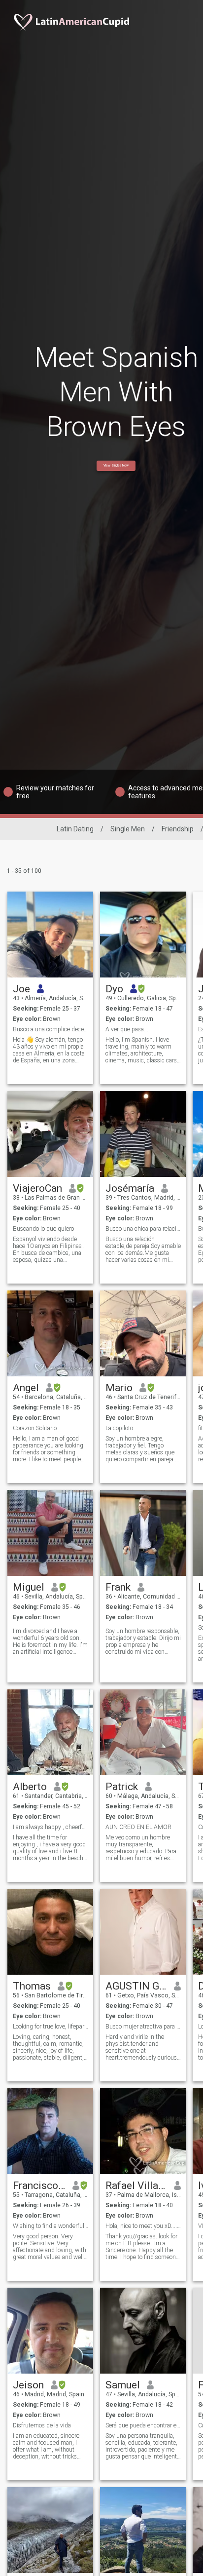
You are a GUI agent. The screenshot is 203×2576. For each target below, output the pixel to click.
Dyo (114, 989)
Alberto (30, 1787)
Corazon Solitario (35, 1428)
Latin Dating (75, 829)
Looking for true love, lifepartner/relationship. (51, 2027)
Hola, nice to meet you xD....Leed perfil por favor (143, 2226)
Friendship (178, 829)
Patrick (122, 1787)
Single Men (128, 829)
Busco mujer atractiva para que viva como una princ (143, 2027)
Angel (26, 1388)
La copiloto (119, 1428)
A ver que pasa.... (128, 1029)
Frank (118, 1587)
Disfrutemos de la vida (42, 2425)
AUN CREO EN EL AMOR (138, 1827)
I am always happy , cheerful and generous (51, 1827)
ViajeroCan (37, 1188)
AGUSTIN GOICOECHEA (136, 1986)
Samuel (123, 2385)
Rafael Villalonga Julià (136, 2186)
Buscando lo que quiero (43, 1229)
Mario (119, 1388)
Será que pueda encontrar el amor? (143, 2425)
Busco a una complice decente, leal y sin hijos (51, 1029)
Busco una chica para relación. (143, 1229)
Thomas (32, 1986)
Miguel (29, 1587)
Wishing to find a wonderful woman (51, 2226)
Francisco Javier (39, 2186)
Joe (21, 989)
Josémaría (130, 1188)
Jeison (28, 2385)
